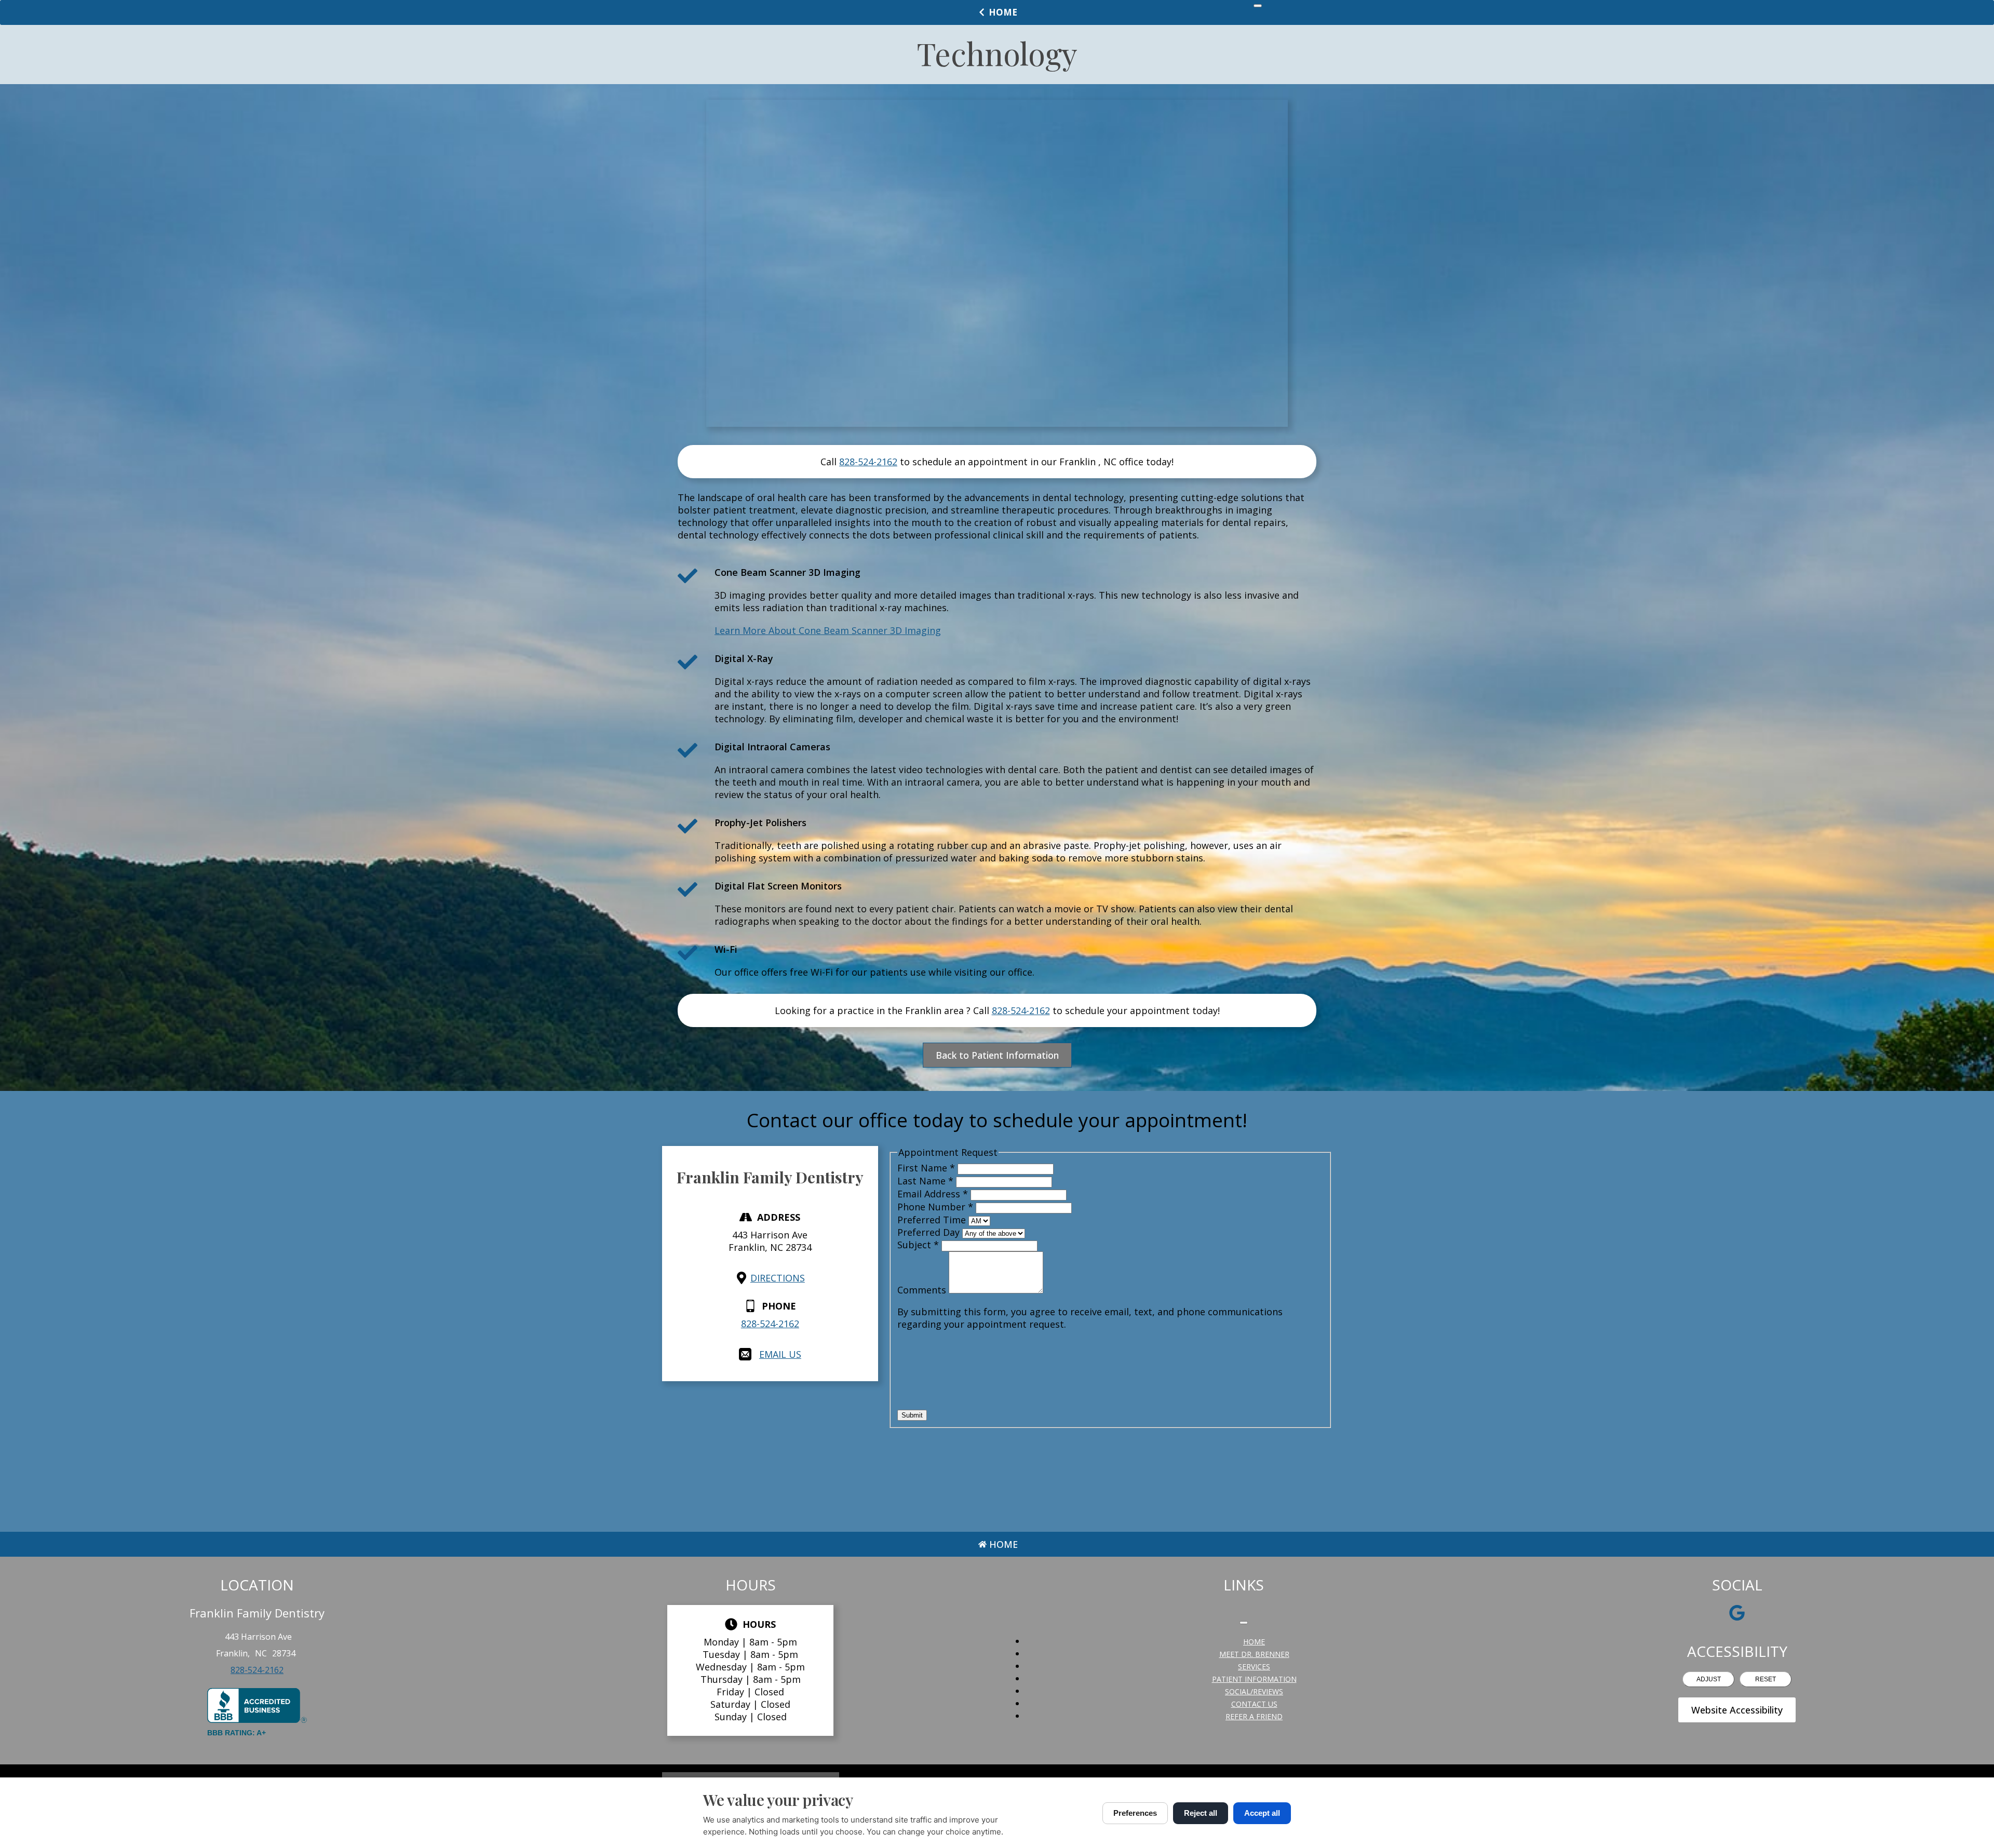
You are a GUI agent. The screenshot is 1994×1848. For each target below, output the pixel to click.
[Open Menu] (1258, 6)
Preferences (1135, 1813)
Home (1003, 12)
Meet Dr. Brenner (1254, 1654)
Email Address (933, 1194)
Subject (918, 1245)
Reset (1766, 1679)
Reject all (1201, 1813)
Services (1254, 1667)
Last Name (925, 1181)
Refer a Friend (1254, 1716)
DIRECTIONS (778, 1278)
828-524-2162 (868, 462)
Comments (923, 1290)
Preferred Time (933, 1220)
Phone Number (935, 1207)
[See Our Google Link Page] (1737, 1613)
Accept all (1262, 1813)
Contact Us (1254, 1704)
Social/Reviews (1254, 1691)
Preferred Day (930, 1232)
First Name (926, 1168)
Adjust (1709, 1679)
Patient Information (1254, 1679)
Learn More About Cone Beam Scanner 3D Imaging (828, 630)
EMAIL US (780, 1354)
